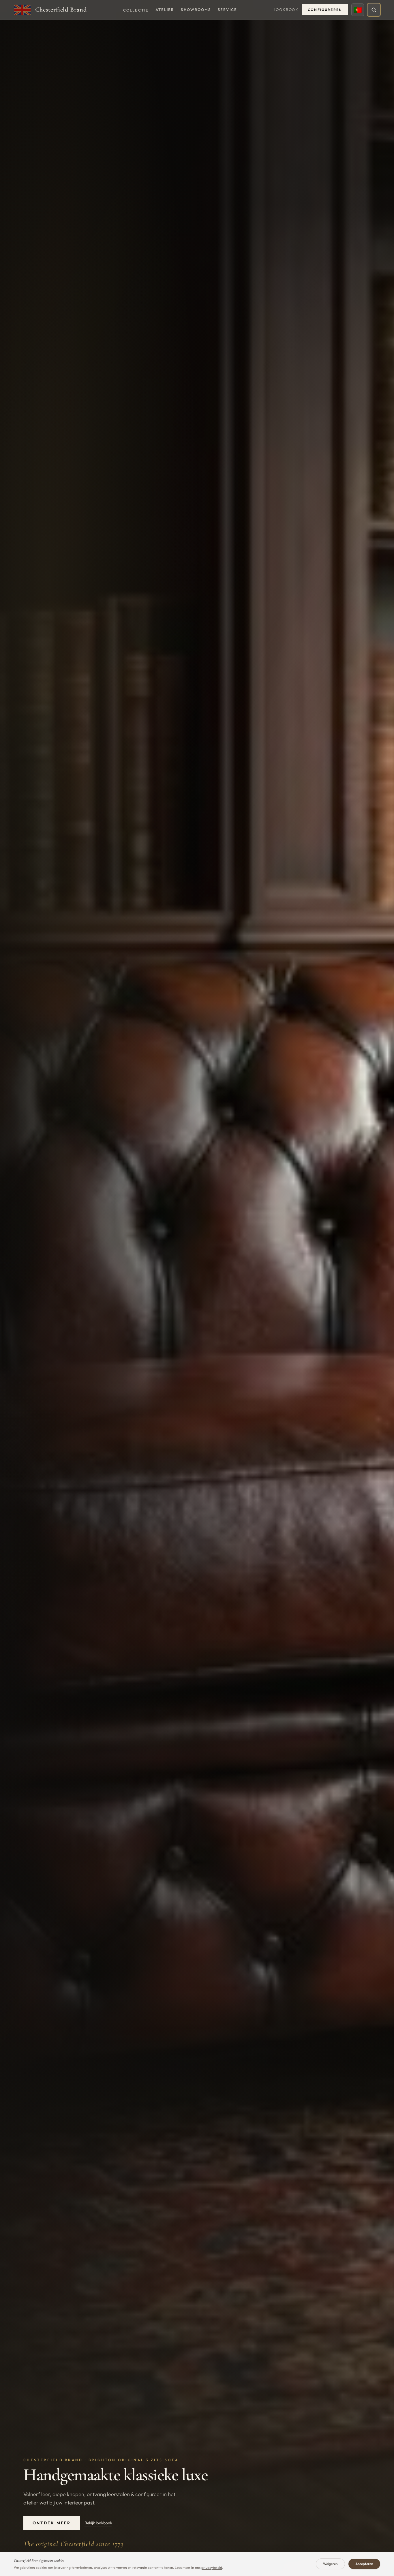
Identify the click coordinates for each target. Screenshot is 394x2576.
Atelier (165, 10)
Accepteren (364, 2564)
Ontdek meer (52, 2523)
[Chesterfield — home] (22, 10)
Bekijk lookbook (98, 2523)
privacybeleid (212, 2567)
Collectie (136, 10)
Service (227, 10)
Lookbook (286, 10)
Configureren (325, 10)
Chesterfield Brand (61, 10)
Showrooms (196, 10)
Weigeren (330, 2564)
